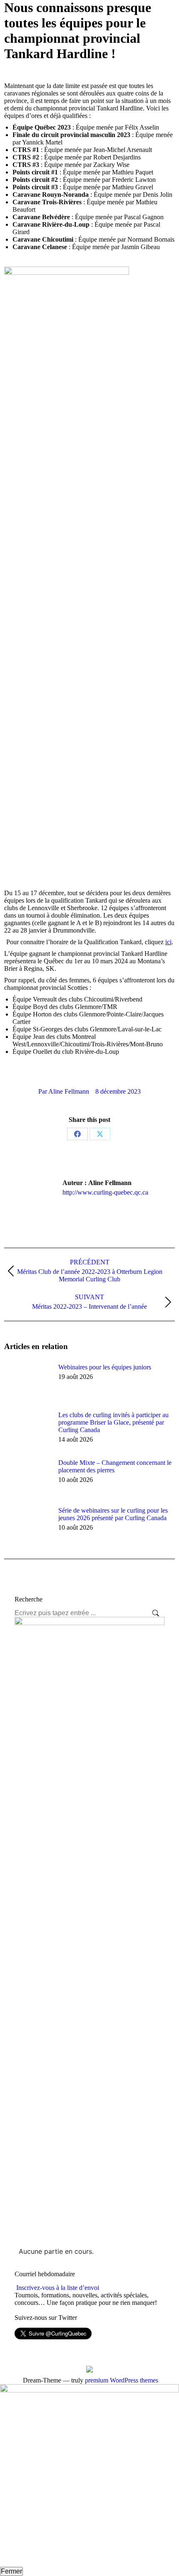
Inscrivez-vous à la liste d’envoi (57, 2288)
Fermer (11, 2571)
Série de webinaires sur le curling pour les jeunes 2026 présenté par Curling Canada (113, 1514)
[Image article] (27, 1382)
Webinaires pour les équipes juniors (105, 1367)
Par (64, 1091)
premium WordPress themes (122, 2380)
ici (168, 942)
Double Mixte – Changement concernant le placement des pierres (115, 1466)
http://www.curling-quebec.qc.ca (105, 1192)
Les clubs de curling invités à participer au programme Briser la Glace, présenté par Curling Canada (113, 1422)
